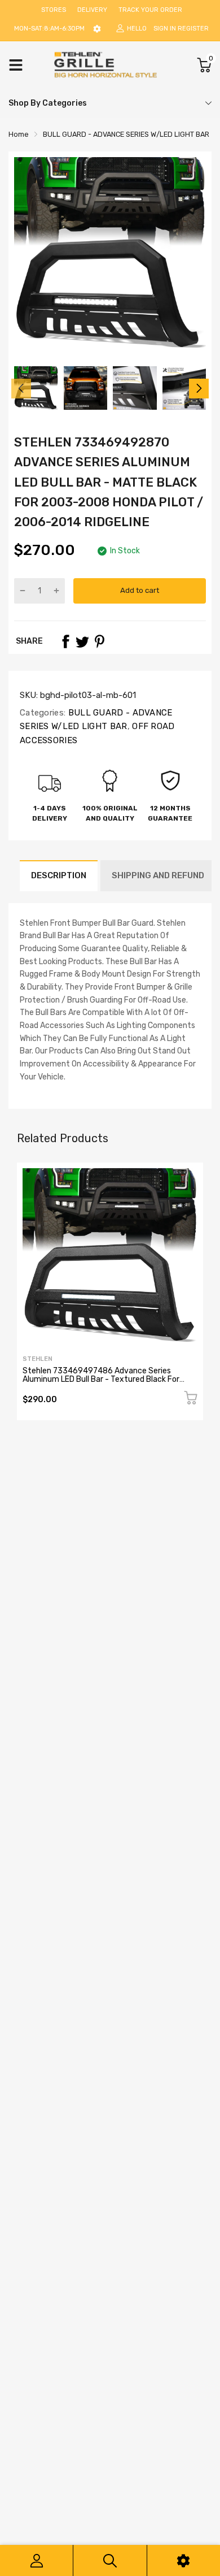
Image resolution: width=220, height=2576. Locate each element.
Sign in (165, 29)
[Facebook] (65, 641)
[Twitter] (82, 641)
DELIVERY (92, 10)
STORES (54, 10)
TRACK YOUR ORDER (150, 10)
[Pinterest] (99, 641)
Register (193, 29)
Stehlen (38, 1359)
